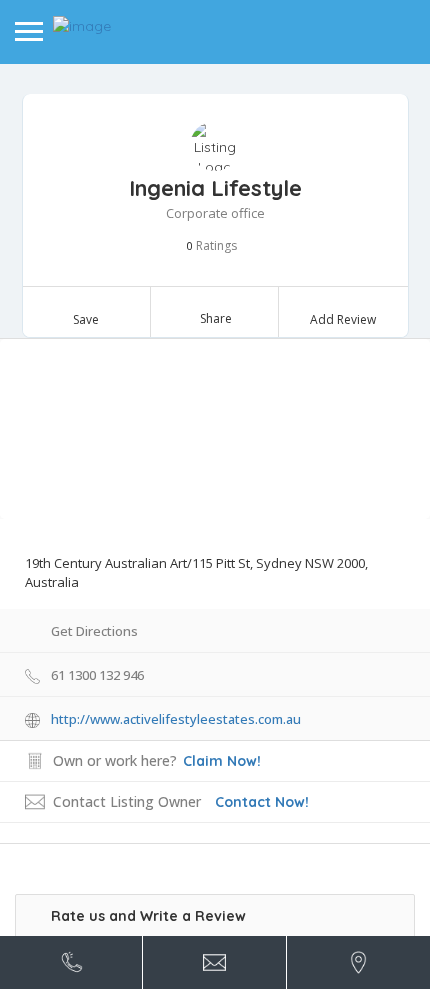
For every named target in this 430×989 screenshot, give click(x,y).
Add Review (343, 319)
